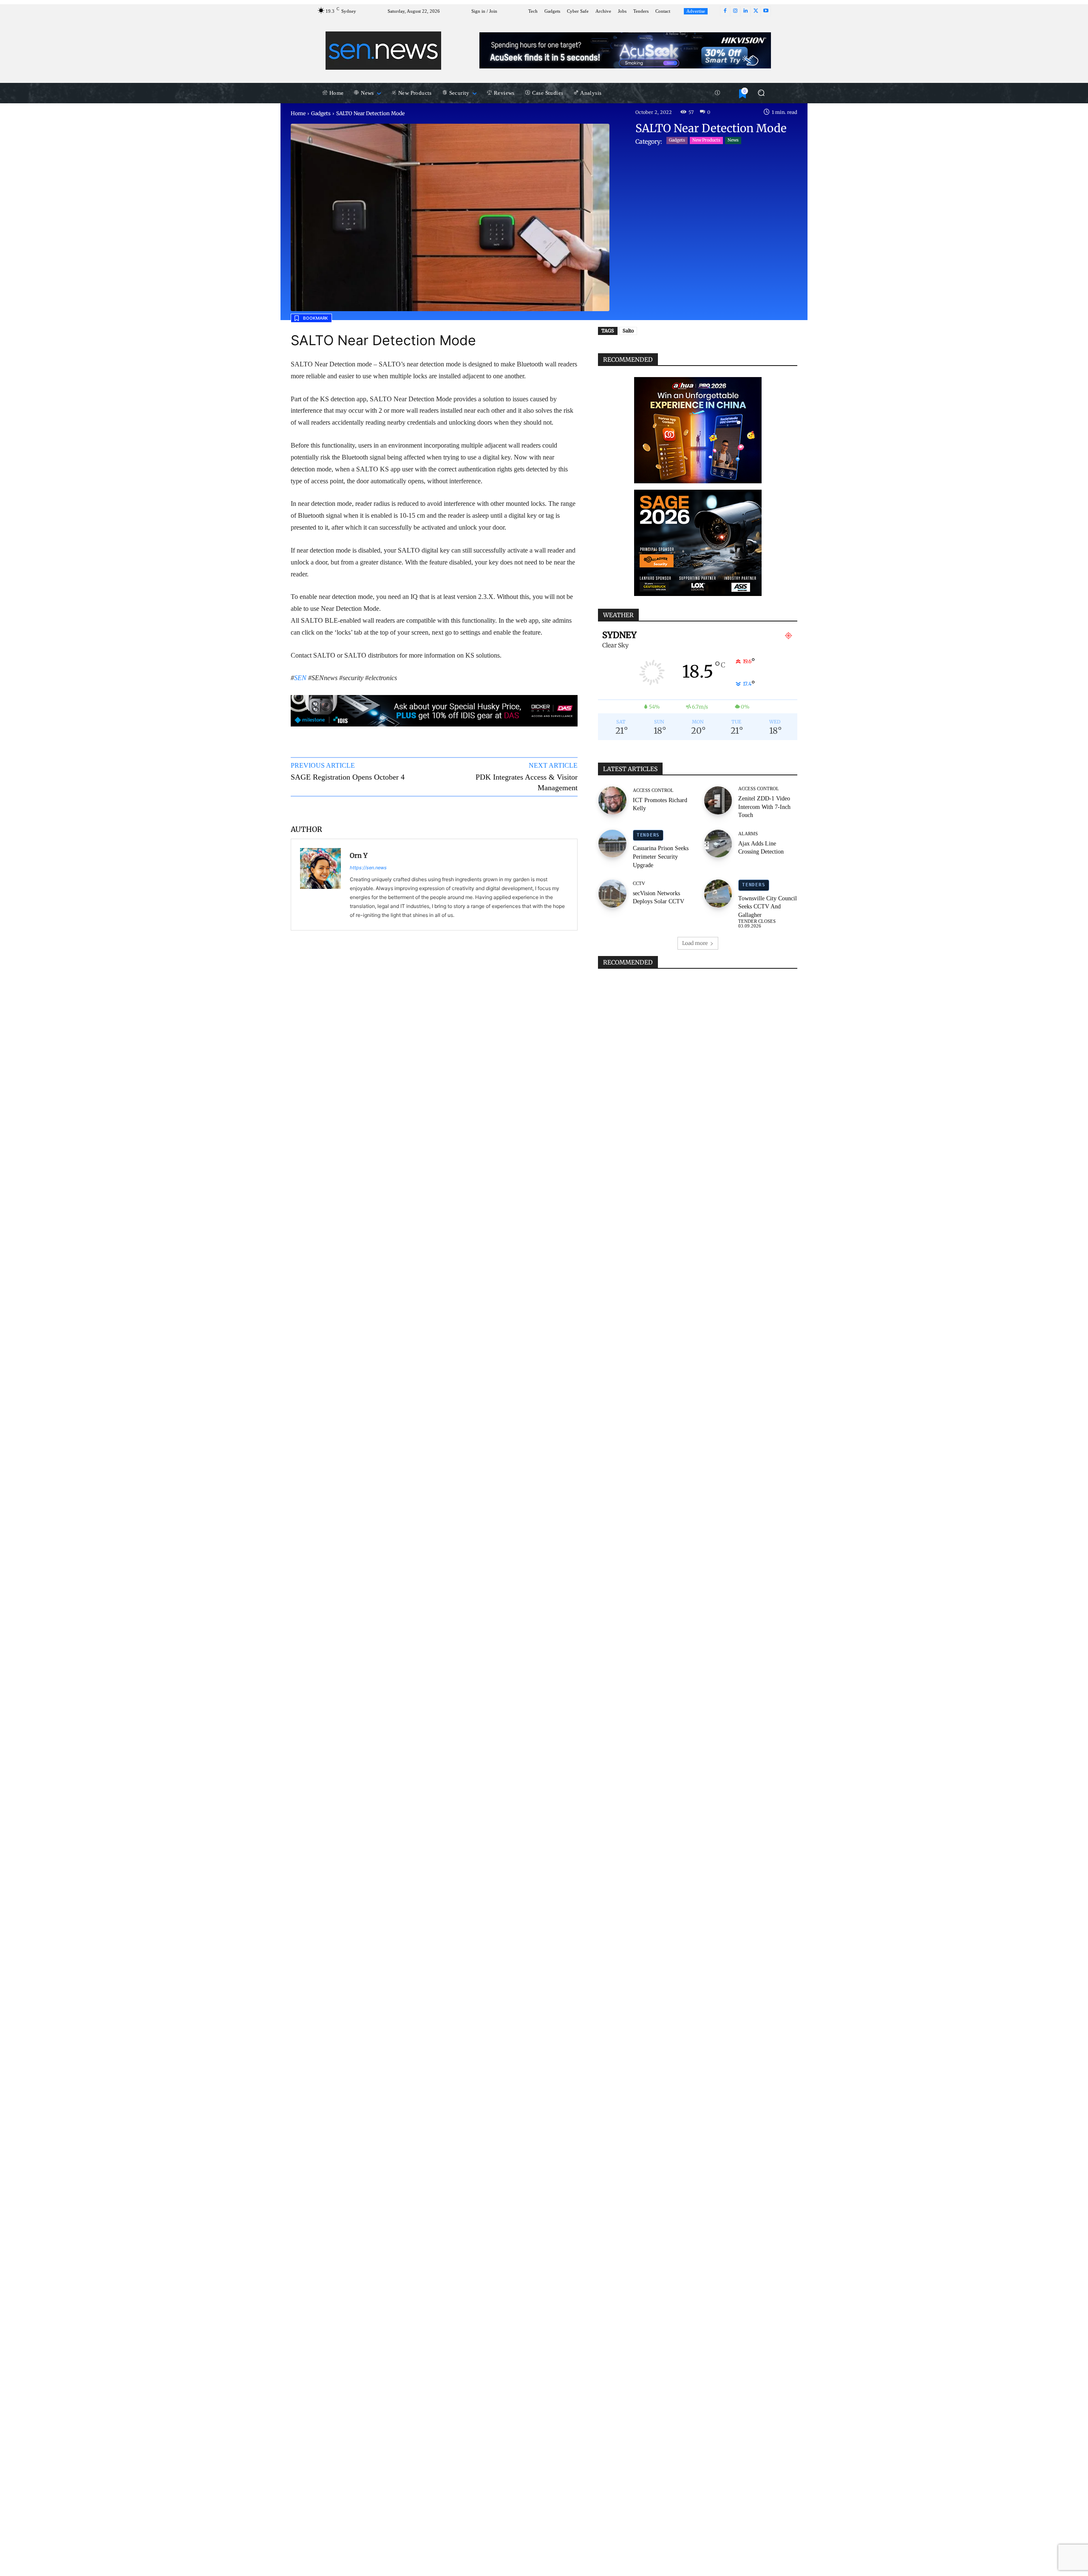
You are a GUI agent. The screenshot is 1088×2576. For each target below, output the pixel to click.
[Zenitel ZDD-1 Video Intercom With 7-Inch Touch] (718, 800)
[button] (761, 93)
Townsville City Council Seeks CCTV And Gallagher (768, 907)
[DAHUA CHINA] (698, 430)
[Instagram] (735, 11)
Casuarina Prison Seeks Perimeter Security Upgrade (661, 857)
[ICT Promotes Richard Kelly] (612, 800)
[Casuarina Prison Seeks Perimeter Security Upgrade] (612, 844)
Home (298, 113)
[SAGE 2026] (698, 543)
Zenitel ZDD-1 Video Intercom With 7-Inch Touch (764, 807)
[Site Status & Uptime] (717, 93)
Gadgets (321, 113)
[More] (563, 809)
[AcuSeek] (625, 50)
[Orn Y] (320, 885)
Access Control (653, 790)
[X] (756, 11)
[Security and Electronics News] (384, 51)
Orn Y (359, 855)
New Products (706, 140)
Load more (695, 943)
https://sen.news (368, 868)
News (733, 140)
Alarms (748, 834)
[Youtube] (766, 11)
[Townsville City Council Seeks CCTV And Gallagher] (718, 894)
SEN (300, 678)
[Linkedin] (745, 11)
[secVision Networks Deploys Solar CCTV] (612, 894)
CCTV (639, 884)
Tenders (648, 835)
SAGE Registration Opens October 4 (348, 777)
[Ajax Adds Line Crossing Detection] (718, 844)
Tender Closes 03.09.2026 (757, 924)
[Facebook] (725, 11)
